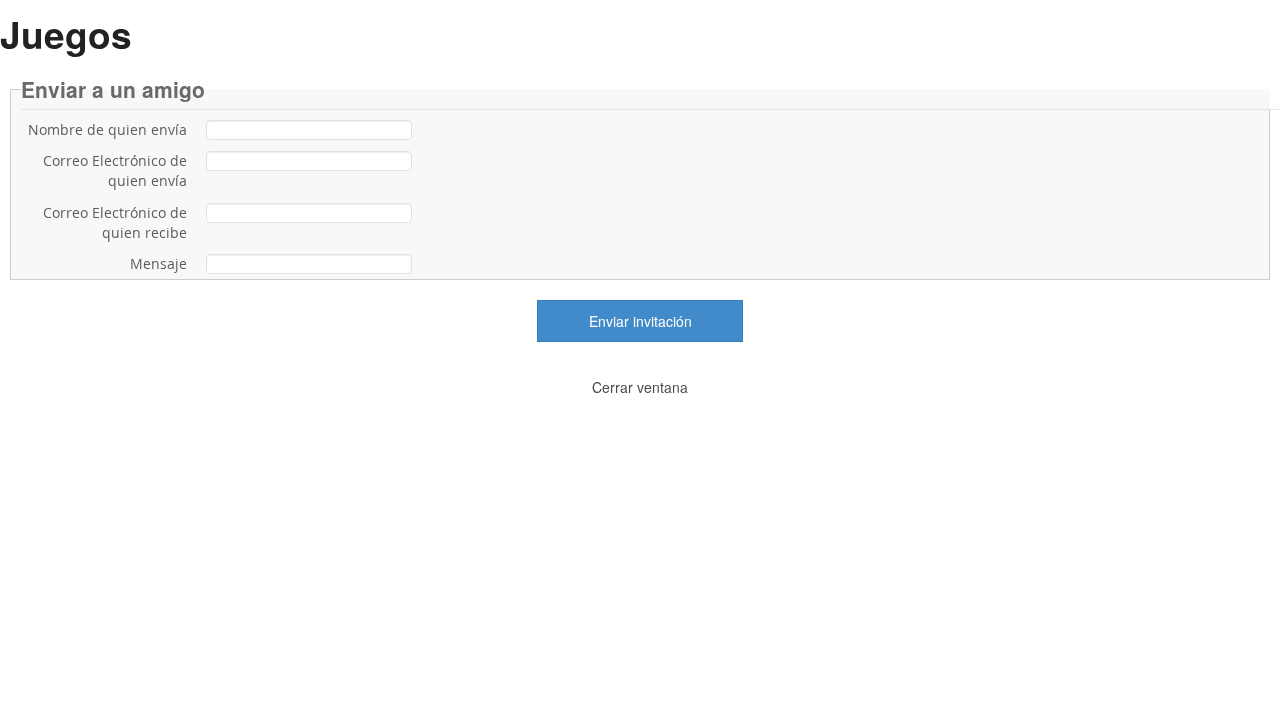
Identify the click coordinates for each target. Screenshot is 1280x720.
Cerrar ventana (640, 387)
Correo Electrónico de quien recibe (115, 222)
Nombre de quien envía (107, 129)
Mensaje (158, 263)
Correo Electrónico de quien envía (115, 170)
